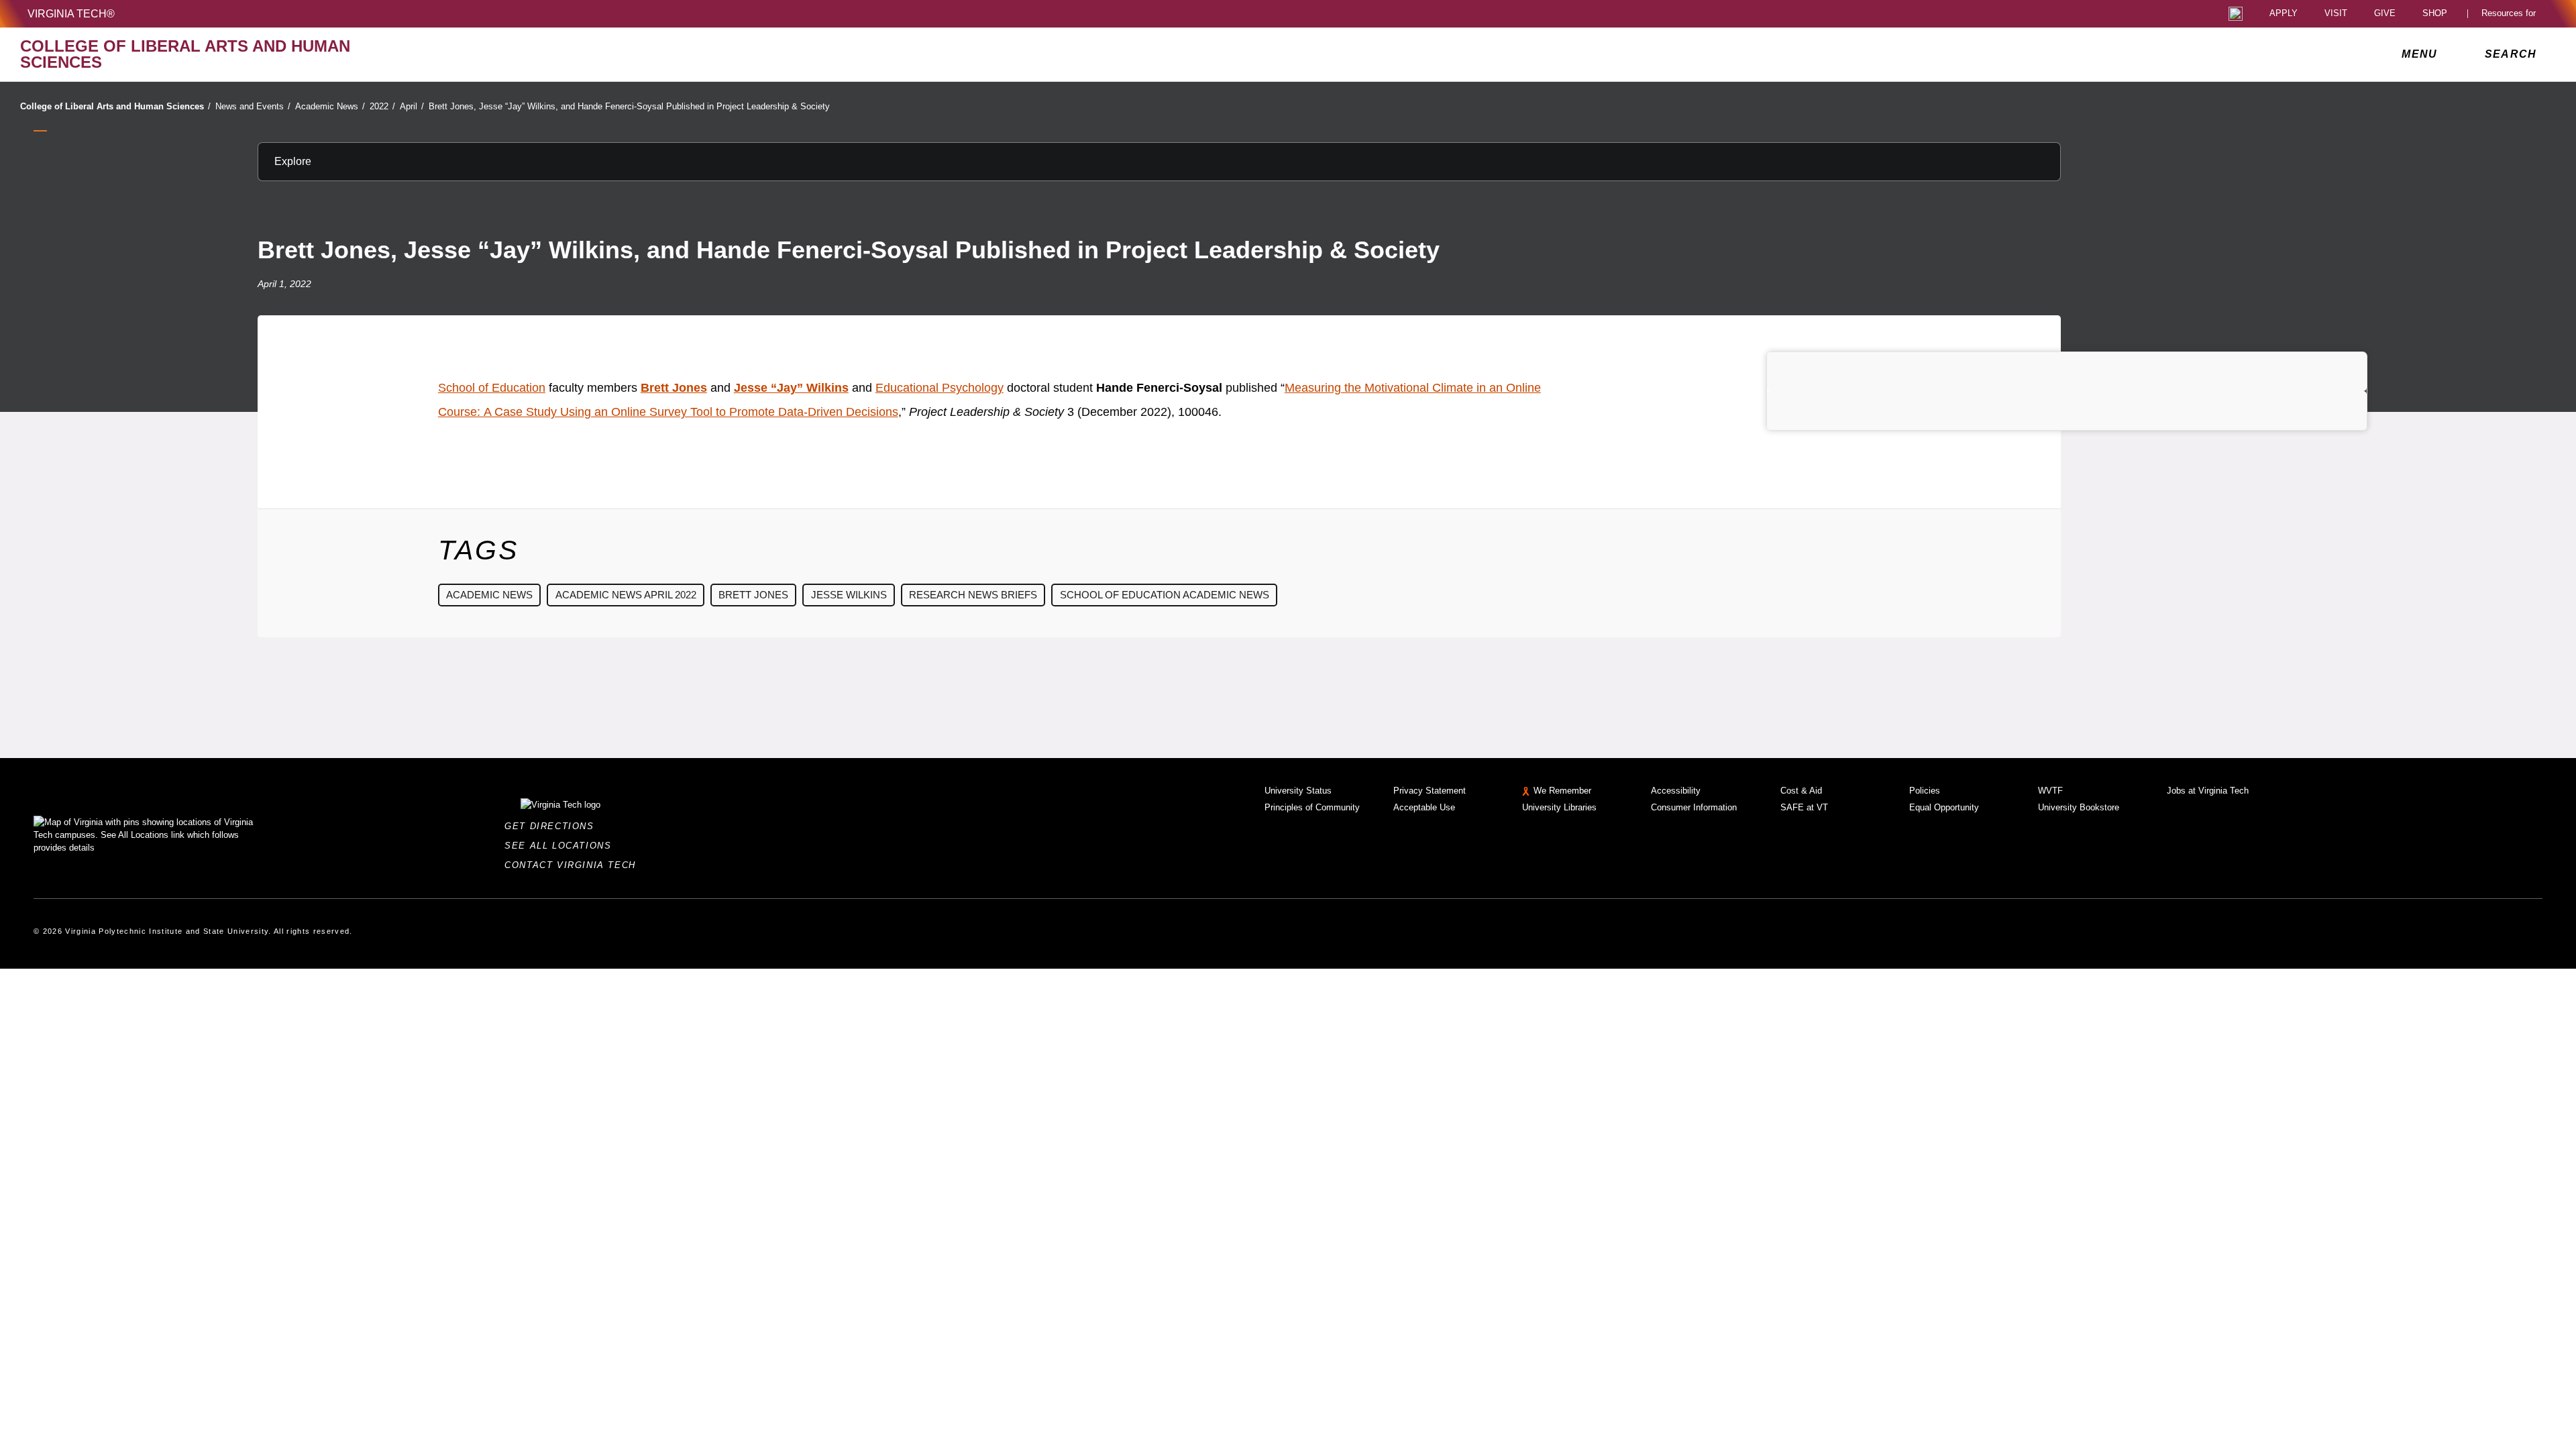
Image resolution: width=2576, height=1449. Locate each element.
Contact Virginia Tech (574, 865)
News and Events (253, 106)
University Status (1298, 791)
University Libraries (1559, 807)
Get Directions (553, 826)
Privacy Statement (1430, 791)
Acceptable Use (1424, 807)
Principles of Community (1312, 807)
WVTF (2050, 791)
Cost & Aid (1801, 791)
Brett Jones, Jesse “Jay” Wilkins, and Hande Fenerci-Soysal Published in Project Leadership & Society (629, 106)
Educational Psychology (940, 388)
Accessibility (1676, 791)
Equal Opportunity (1944, 807)
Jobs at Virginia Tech (2208, 791)
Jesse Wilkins (849, 595)
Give (2385, 14)
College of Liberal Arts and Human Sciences (115, 106)
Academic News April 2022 (626, 595)
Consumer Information (1694, 807)
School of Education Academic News (1165, 595)
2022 (382, 106)
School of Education (492, 388)
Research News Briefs (973, 595)
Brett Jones (753, 595)
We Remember (1562, 791)
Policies (1925, 791)
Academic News (330, 106)
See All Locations (561, 846)
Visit (2336, 14)
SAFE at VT (1804, 807)
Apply (2284, 14)
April (412, 106)
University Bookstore (2079, 807)
